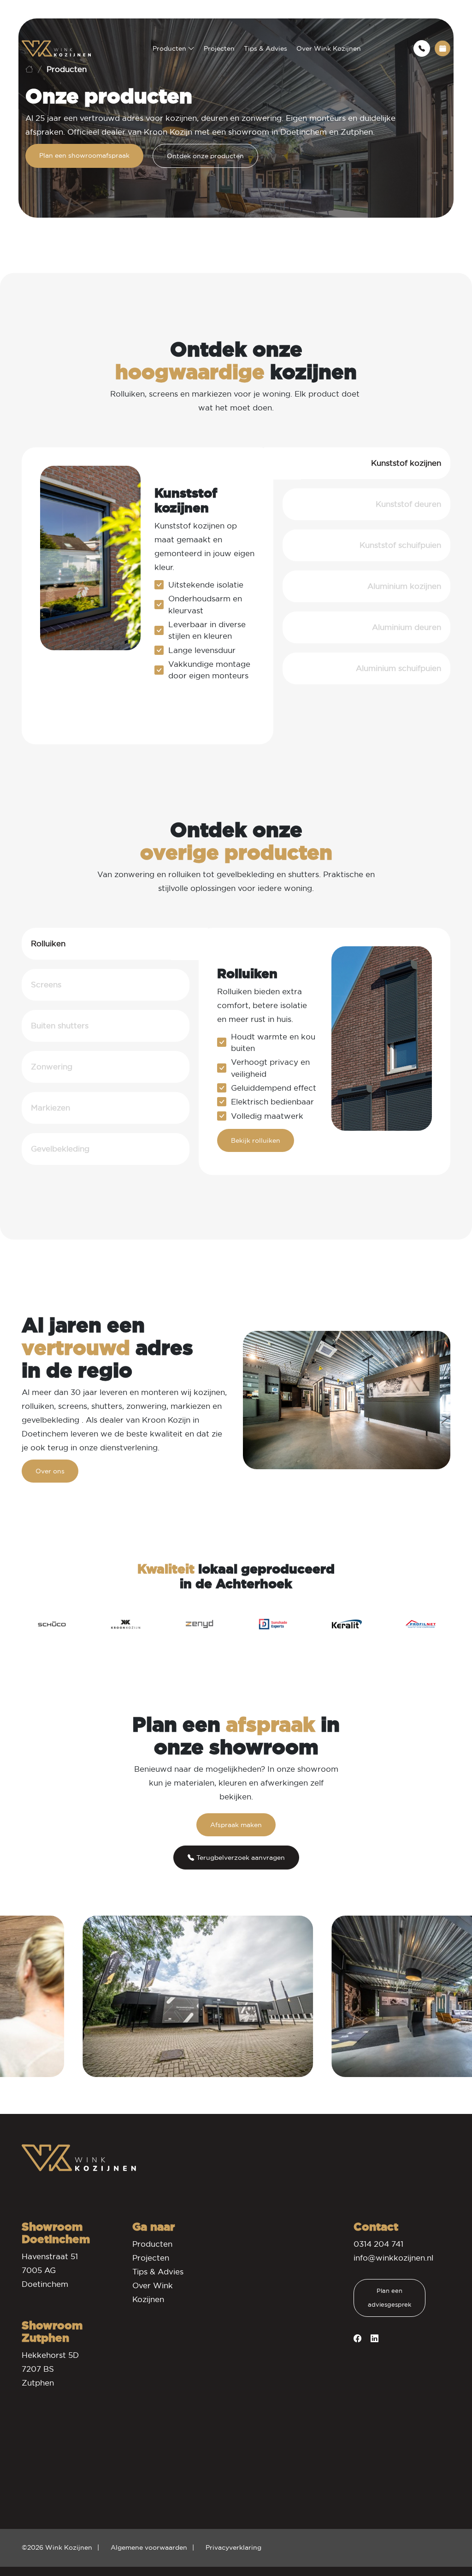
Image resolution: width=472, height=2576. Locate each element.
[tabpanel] (147, 596)
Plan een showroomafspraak (84, 155)
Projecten (219, 48)
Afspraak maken (236, 1825)
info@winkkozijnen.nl (393, 2258)
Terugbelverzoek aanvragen (241, 1858)
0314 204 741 (378, 2244)
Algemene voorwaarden (149, 2547)
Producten (170, 48)
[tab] (366, 463)
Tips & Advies (265, 48)
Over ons (50, 1471)
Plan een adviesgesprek (389, 2298)
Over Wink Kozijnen (329, 48)
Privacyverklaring (233, 2547)
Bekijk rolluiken (256, 1140)
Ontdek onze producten (205, 156)
